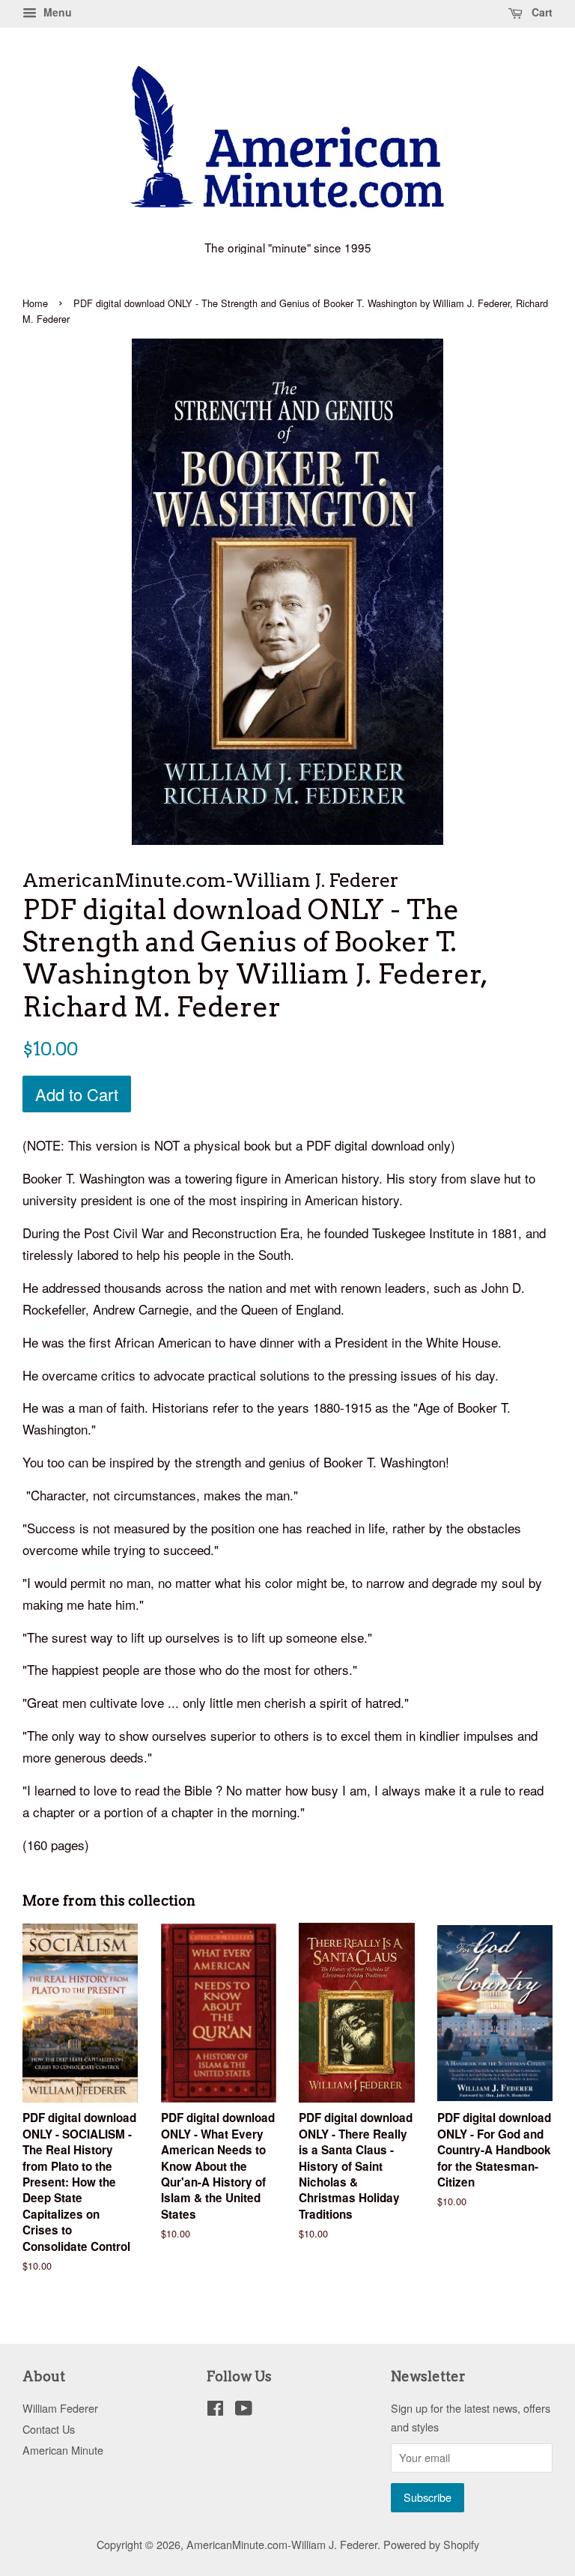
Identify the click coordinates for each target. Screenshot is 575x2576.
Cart (541, 12)
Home (35, 303)
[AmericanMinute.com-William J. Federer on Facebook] (215, 2410)
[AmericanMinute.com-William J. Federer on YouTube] (244, 2410)
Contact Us (49, 2429)
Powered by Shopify (431, 2544)
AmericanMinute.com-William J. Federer (282, 2544)
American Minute (63, 2450)
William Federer (60, 2408)
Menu (56, 12)
